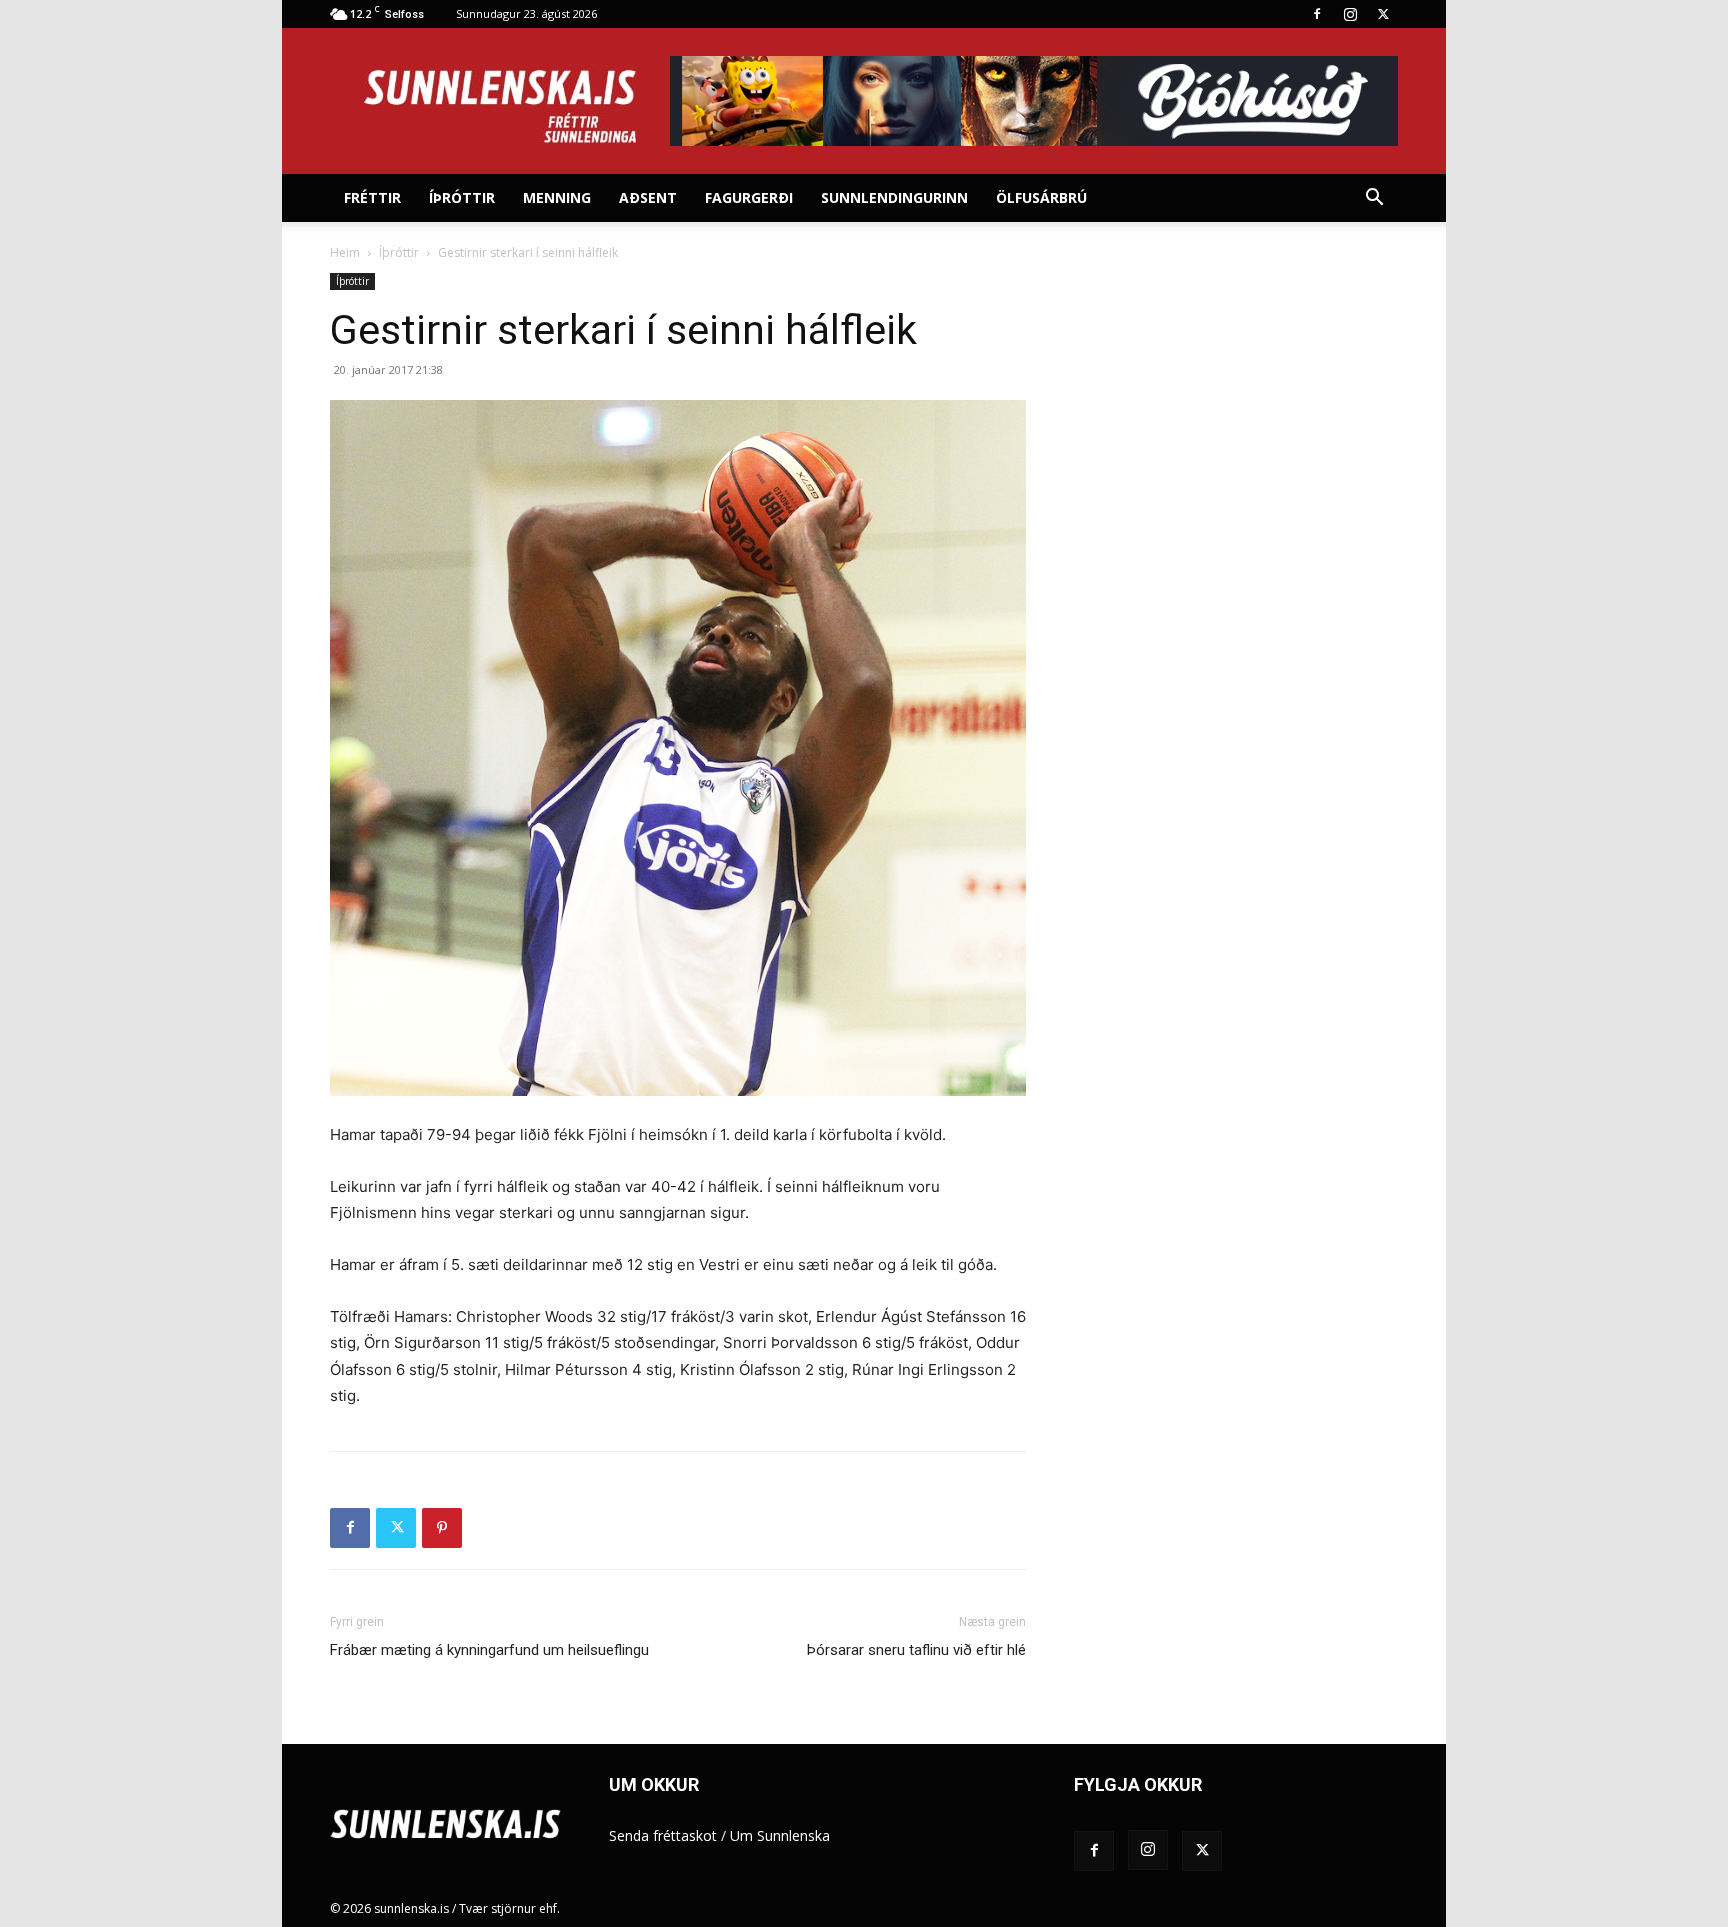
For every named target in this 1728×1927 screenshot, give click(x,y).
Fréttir (372, 197)
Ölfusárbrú (1041, 197)
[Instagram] (1350, 14)
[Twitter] (1383, 14)
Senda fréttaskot (663, 1835)
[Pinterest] (442, 1528)
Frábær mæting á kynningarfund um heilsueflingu (489, 1650)
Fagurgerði (749, 197)
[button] (1374, 199)
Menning (557, 197)
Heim (345, 252)
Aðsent (648, 197)
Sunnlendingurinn (894, 197)
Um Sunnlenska (780, 1835)
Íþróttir (462, 197)
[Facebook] (1317, 14)
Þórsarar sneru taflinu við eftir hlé (916, 1650)
